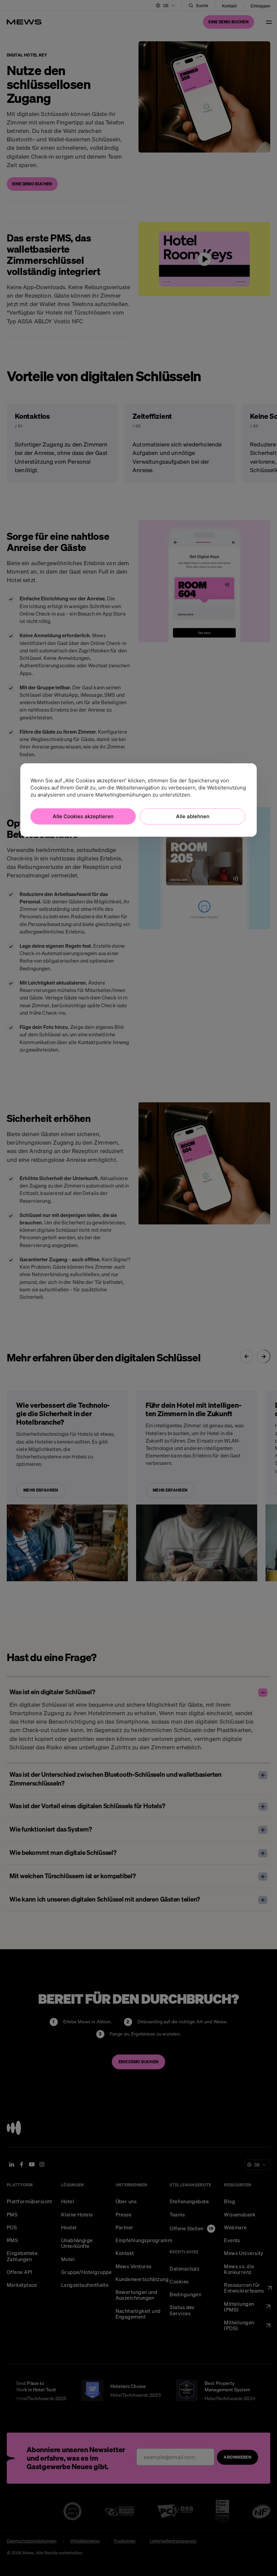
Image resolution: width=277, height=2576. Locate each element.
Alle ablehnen (193, 816)
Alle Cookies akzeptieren (83, 816)
